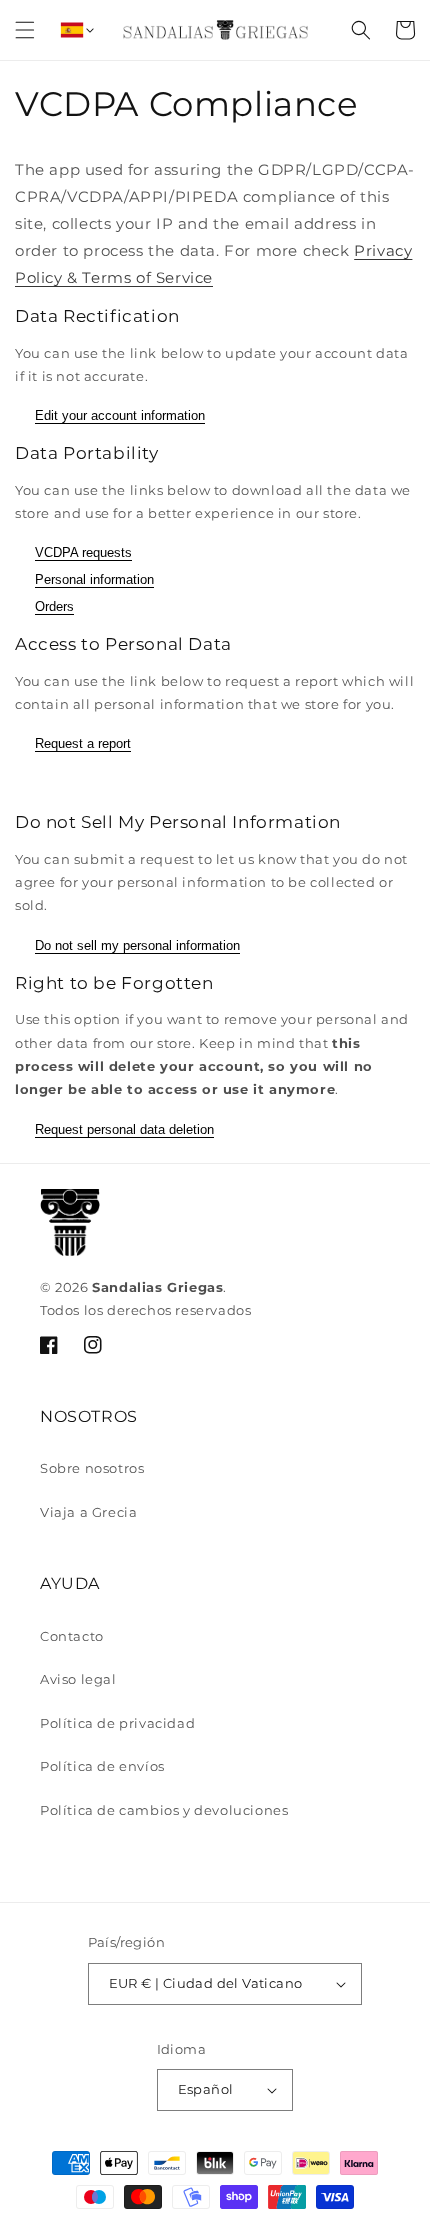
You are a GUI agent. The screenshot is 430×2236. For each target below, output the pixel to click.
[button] (25, 30)
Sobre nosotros (92, 1468)
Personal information (94, 579)
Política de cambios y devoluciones (164, 1810)
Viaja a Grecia (88, 1512)
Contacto (72, 1636)
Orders (54, 606)
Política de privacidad (117, 1723)
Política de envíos (102, 1766)
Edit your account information (120, 415)
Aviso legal (78, 1679)
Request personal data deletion (124, 1129)
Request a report (83, 743)
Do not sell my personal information (137, 945)
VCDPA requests (83, 552)
